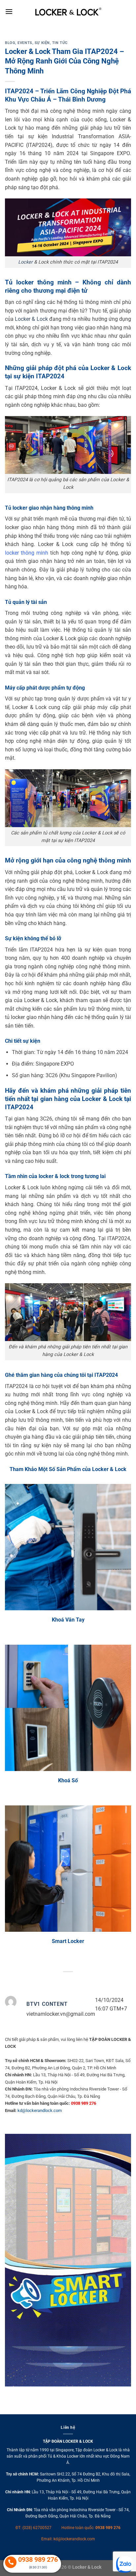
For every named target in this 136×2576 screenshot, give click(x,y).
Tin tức (60, 43)
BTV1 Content (47, 2004)
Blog (10, 43)
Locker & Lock (31, 319)
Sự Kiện (42, 43)
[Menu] (9, 11)
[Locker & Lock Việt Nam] (68, 12)
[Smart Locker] (68, 1869)
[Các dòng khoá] (68, 1708)
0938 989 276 (108, 2528)
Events (25, 43)
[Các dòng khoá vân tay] (68, 1547)
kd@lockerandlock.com (40, 2111)
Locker (25, 262)
